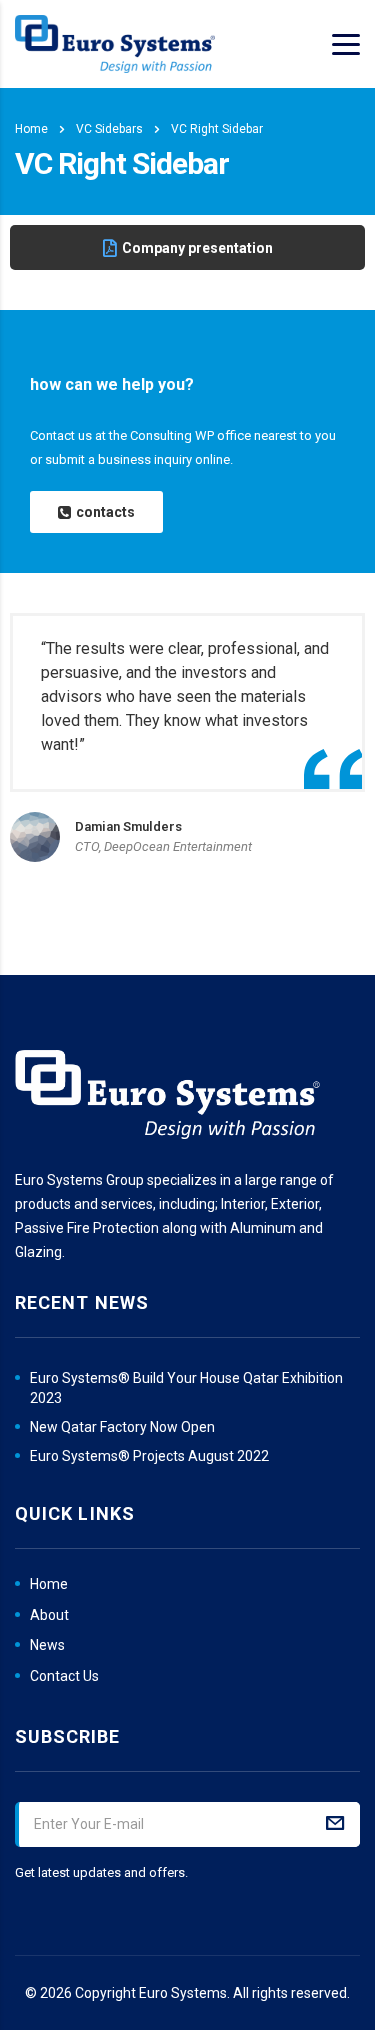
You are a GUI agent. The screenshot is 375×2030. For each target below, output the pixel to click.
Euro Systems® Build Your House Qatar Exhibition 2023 (186, 1388)
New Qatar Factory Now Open (122, 1427)
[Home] (115, 43)
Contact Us (64, 1676)
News (47, 1645)
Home (31, 129)
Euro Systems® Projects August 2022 (149, 1456)
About (49, 1615)
